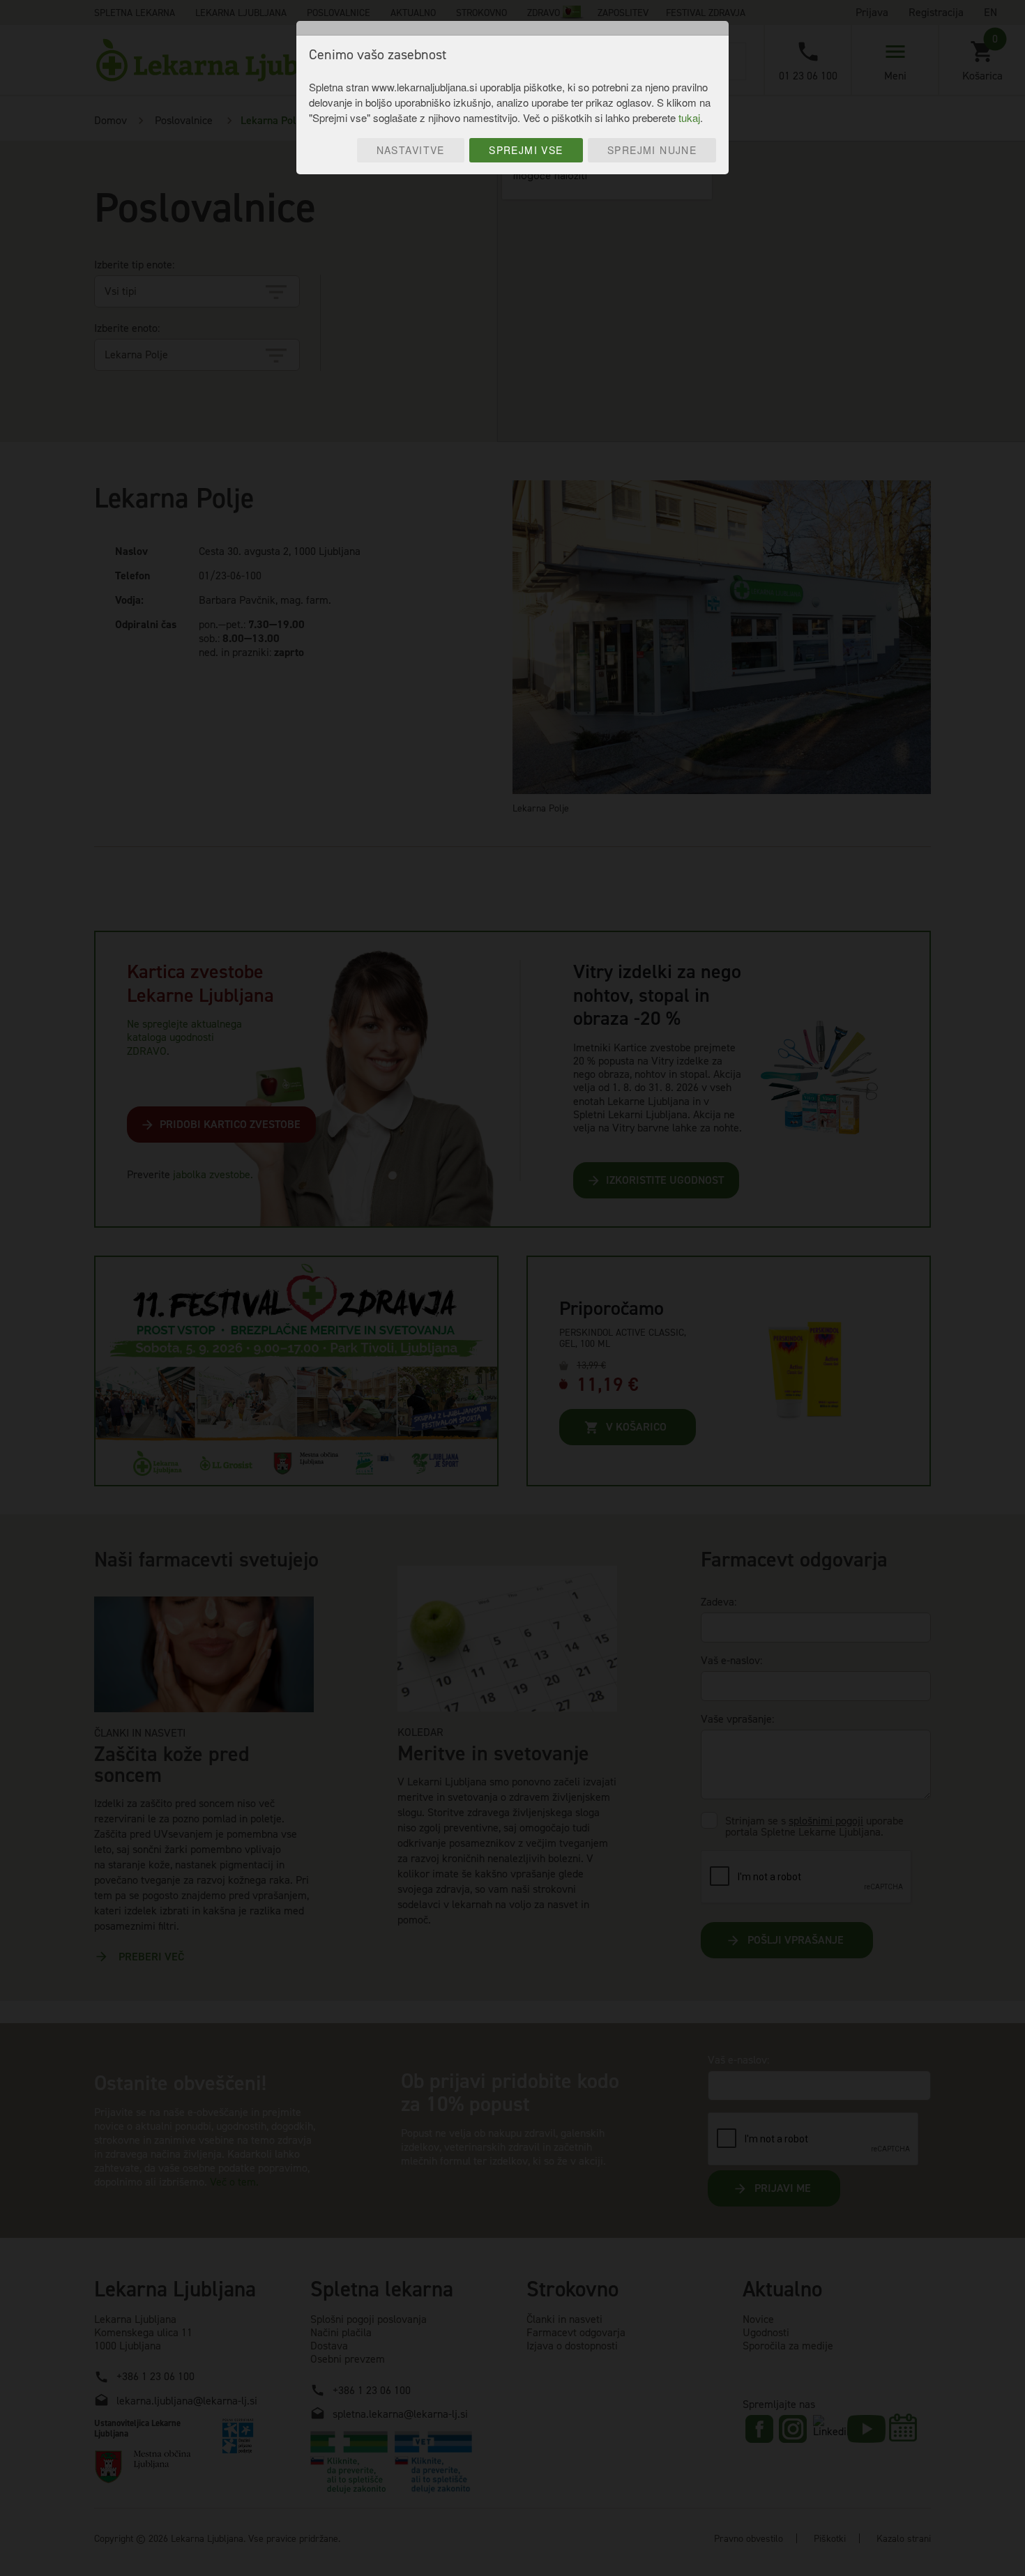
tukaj (689, 117)
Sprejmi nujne (652, 150)
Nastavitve (411, 150)
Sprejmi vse (526, 150)
